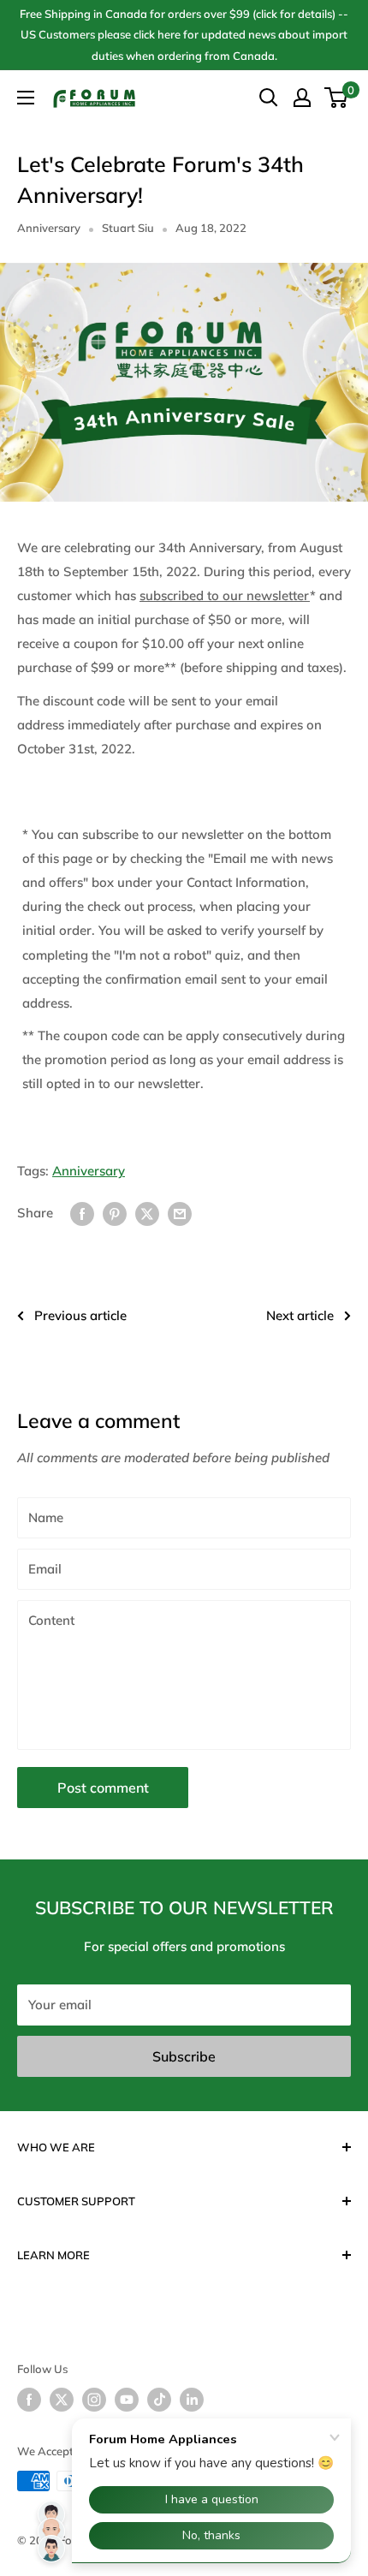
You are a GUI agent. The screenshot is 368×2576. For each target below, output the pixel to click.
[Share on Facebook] (82, 1213)
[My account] (302, 98)
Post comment (103, 1788)
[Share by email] (180, 1213)
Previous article (80, 1315)
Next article (300, 1315)
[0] (337, 98)
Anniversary (49, 228)
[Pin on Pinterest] (115, 1213)
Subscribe (184, 2056)
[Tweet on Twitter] (147, 1213)
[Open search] (269, 98)
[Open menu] (26, 98)
